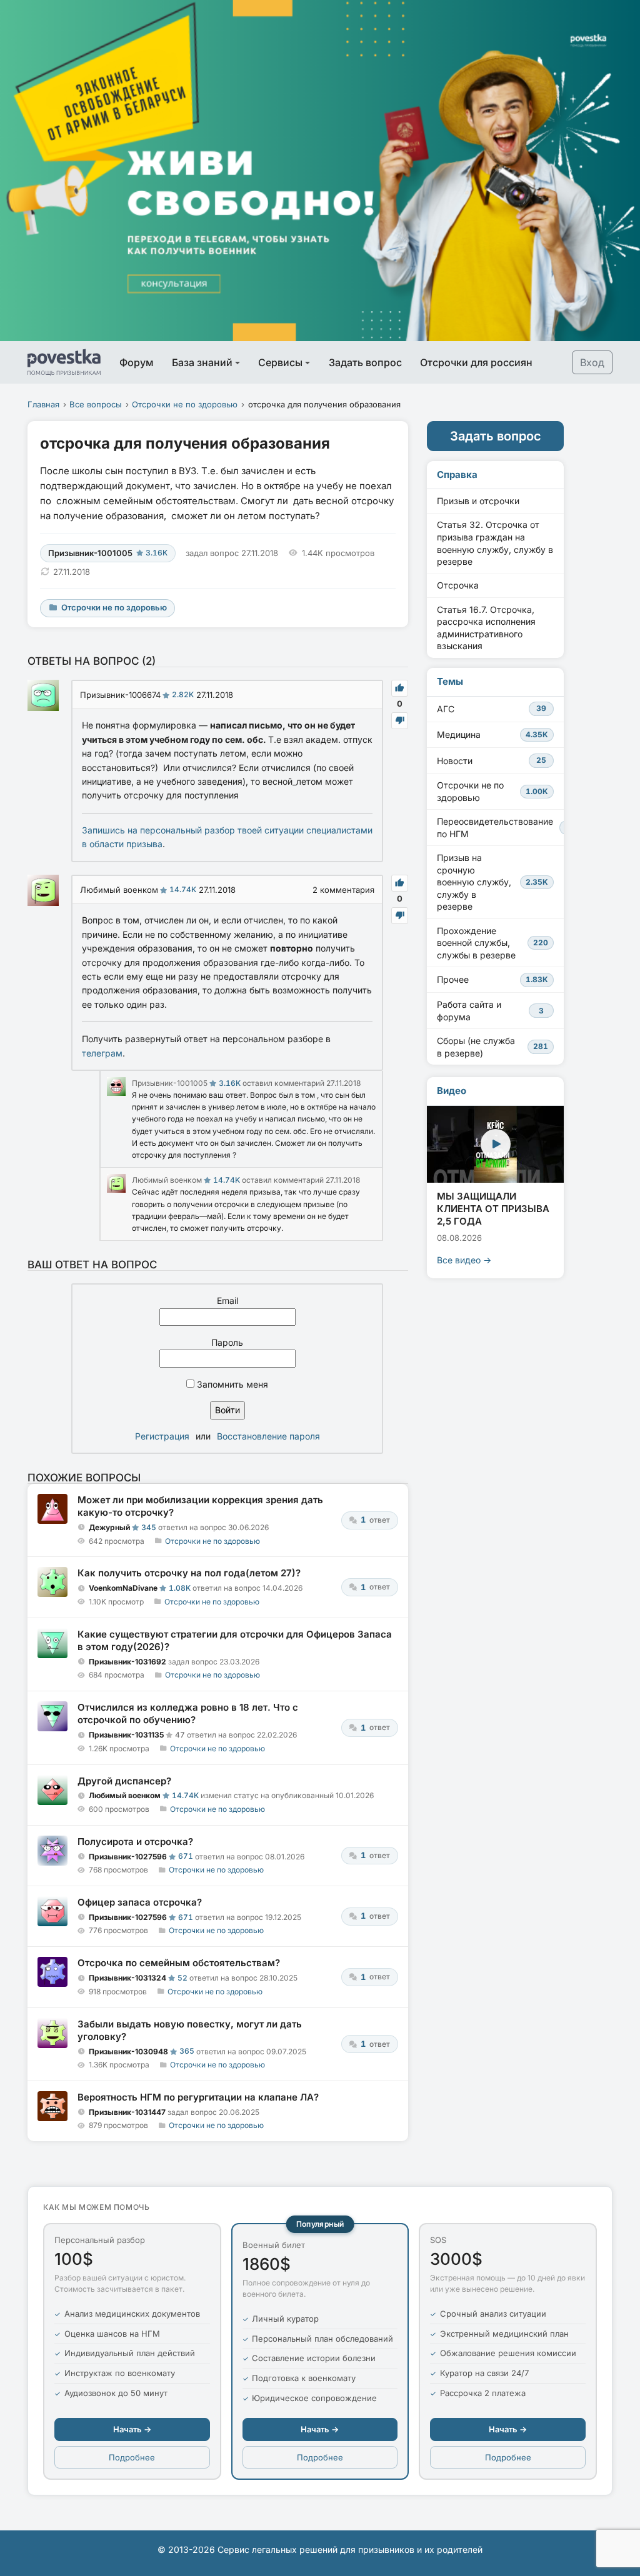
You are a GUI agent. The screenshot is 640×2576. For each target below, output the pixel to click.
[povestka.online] (64, 362)
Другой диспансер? (124, 1781)
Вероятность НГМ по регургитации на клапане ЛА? (198, 2097)
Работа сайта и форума (490, 1011)
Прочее (492, 979)
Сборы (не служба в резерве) (492, 1047)
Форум (137, 362)
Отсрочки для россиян (476, 362)
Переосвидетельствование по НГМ (500, 828)
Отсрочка (458, 585)
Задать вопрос (365, 362)
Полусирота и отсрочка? (135, 1842)
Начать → (132, 2429)
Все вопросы (96, 404)
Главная (43, 404)
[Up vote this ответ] (400, 688)
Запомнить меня (231, 1384)
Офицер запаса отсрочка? (140, 1902)
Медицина (492, 734)
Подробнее (132, 2457)
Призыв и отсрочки (478, 501)
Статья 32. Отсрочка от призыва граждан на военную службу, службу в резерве (495, 543)
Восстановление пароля (268, 1436)
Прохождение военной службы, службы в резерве (492, 943)
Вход (592, 362)
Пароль (227, 1342)
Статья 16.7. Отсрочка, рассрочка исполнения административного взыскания (486, 628)
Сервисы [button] (280, 362)
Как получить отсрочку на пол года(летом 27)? (189, 1573)
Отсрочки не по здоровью (185, 404)
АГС (492, 709)
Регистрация (162, 1436)
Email (227, 1300)
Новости (492, 761)
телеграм (102, 1053)
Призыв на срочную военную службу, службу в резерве (492, 882)
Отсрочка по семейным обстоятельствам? (179, 1963)
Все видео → (464, 1260)
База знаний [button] (202, 362)
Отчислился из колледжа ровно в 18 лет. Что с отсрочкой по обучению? (188, 1713)
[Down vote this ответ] (400, 721)
